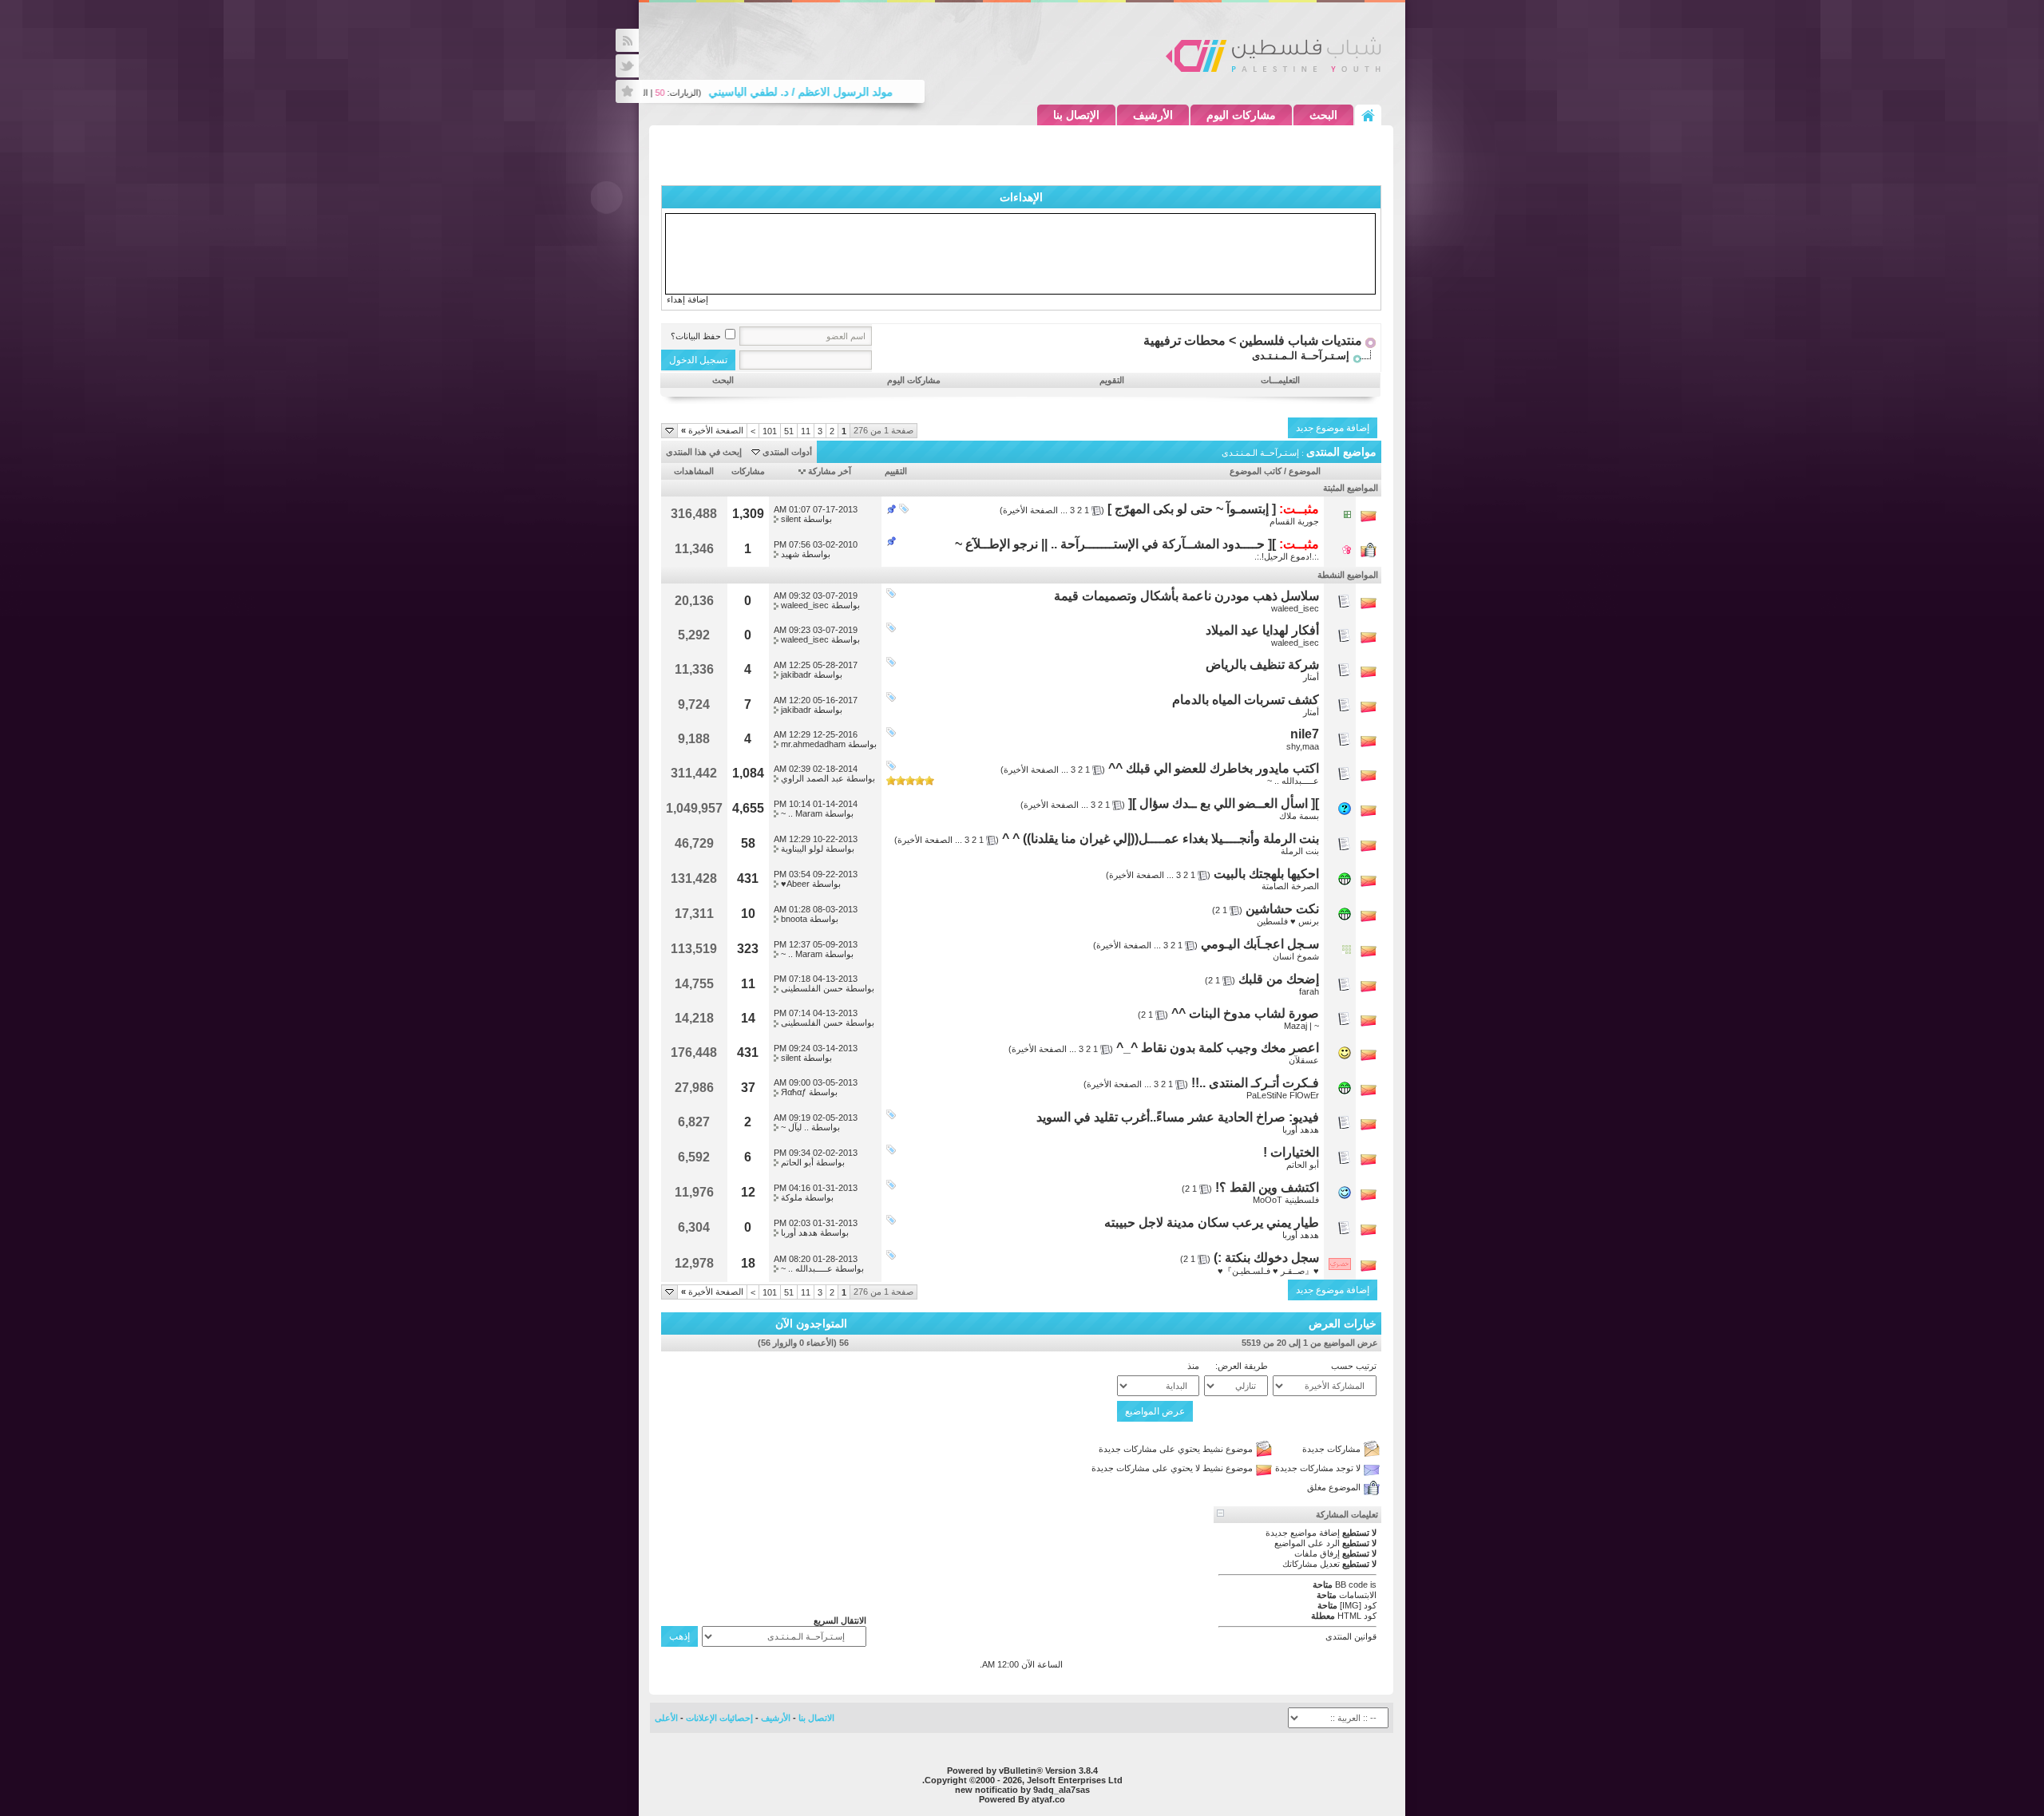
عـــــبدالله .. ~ (1293, 781)
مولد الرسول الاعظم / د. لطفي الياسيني (833, 92)
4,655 (748, 808)
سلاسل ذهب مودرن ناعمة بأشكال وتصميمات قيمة (1186, 596)
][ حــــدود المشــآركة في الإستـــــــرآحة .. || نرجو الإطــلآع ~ (1115, 544)
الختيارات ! (1291, 1152)
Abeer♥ (795, 884)
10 (748, 914)
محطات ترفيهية (1184, 340)
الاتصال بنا (816, 1718)
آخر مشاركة (830, 471)
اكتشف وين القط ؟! (1267, 1187)
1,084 (748, 773)
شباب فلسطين (1274, 54)
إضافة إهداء (687, 299)
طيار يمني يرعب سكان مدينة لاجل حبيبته (1212, 1223)
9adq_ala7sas (1062, 1790)
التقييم (896, 471)
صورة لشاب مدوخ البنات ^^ (1245, 1013)
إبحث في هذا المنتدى (704, 452)
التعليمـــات (1280, 380)
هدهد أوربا (1301, 1130)
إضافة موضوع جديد (1333, 428)
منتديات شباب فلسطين (1301, 340)
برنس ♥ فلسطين (1288, 921)
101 (770, 431)
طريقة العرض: (1242, 1366)
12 (748, 1192)
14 (748, 1018)
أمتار (1311, 677)
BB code (1351, 1585)
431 (748, 878)
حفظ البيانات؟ (696, 336)
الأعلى (666, 1718)
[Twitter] (627, 66)
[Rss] (627, 40)
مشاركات (748, 471)
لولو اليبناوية (802, 849)
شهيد (790, 554)
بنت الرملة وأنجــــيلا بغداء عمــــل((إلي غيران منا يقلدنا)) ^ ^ (1161, 839)
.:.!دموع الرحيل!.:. (1287, 556)
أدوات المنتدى (787, 452)
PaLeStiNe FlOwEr (1283, 1095)
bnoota (794, 919)
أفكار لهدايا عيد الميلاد (1262, 630)
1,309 (748, 514)
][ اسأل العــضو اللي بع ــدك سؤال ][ (1224, 803)
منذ (1193, 1366)
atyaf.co (1048, 1799)
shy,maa (1303, 746)
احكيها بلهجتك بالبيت (1266, 874)
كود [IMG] (1358, 1605)
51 (789, 431)
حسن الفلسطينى (812, 988)
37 (748, 1088)
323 (748, 949)
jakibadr (796, 675)
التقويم (1112, 380)
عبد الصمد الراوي (812, 778)
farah (1309, 991)
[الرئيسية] (1368, 115)
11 (806, 431)
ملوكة (792, 1197)
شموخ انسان (1296, 956)
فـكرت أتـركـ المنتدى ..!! (1255, 1083)
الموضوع (1305, 471)
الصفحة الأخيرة (712, 430)
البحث (1323, 115)
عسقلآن (1304, 1060)
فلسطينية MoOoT (1286, 1200)
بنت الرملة (1300, 851)
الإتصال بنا (1076, 115)
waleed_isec (1295, 608)
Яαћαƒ (794, 1092)
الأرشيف (1153, 115)
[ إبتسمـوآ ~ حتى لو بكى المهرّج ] (1192, 509)
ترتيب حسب (1354, 1366)
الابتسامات (1358, 1595)
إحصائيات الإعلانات (719, 1718)
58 (748, 843)
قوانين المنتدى (1351, 1636)
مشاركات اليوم (1241, 115)
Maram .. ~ (802, 813)
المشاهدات (694, 471)
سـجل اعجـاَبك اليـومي (1260, 944)
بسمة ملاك (1299, 816)
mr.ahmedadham (813, 744)
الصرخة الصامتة (1290, 886)
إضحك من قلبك (1279, 979)
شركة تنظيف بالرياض (1262, 665)
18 (748, 1263)
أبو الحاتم (1303, 1165)
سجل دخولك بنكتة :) (1266, 1258)
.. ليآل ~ (795, 1127)
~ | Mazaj (1301, 1026)
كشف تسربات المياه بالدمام (1246, 700)
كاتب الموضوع (1256, 471)
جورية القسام (1294, 521)
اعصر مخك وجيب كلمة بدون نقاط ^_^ (1218, 1048)
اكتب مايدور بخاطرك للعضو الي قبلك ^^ (1214, 768)
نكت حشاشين (1282, 909)
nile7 (1305, 734)
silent (791, 519)
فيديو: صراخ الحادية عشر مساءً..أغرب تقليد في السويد (1178, 1117)
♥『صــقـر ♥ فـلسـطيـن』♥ (1268, 1271)
